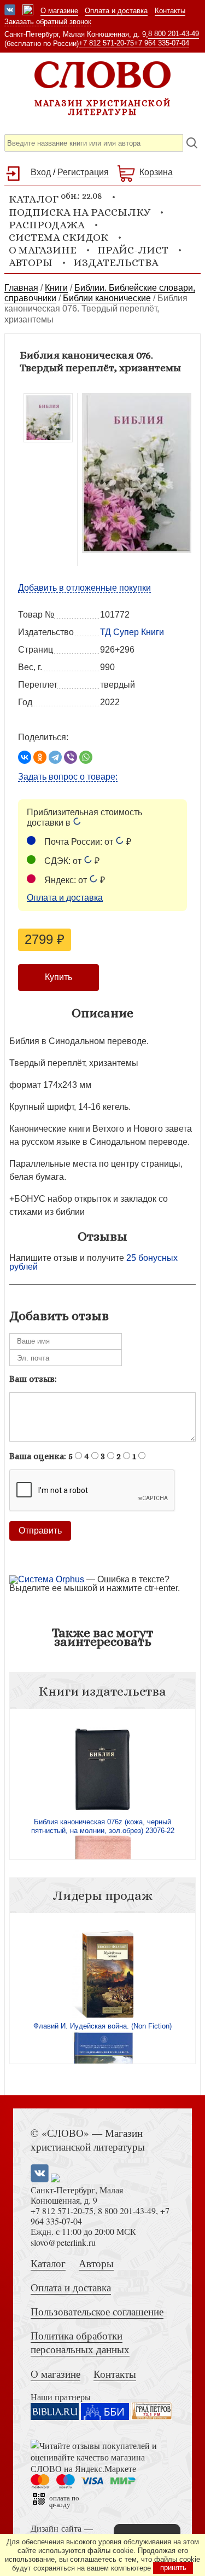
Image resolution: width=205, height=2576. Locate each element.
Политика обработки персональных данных (80, 2342)
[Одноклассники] (40, 757)
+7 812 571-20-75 (106, 43)
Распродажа (47, 225)
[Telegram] (55, 757)
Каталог (48, 2263)
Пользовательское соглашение (97, 2311)
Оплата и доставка (116, 11)
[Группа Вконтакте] (10, 11)
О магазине (59, 11)
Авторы (31, 263)
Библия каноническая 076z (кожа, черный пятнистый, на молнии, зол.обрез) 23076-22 (103, 1826)
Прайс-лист (133, 250)
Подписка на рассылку (80, 212)
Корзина (156, 172)
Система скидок (58, 237)
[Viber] (71, 757)
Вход (41, 172)
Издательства (116, 263)
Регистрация (83, 172)
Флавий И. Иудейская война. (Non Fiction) (102, 2026)
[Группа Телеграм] (28, 11)
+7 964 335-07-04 (162, 43)
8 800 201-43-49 (174, 34)
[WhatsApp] (86, 757)
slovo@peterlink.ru (63, 2242)
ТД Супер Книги (132, 632)
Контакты (170, 11)
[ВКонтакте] (25, 757)
